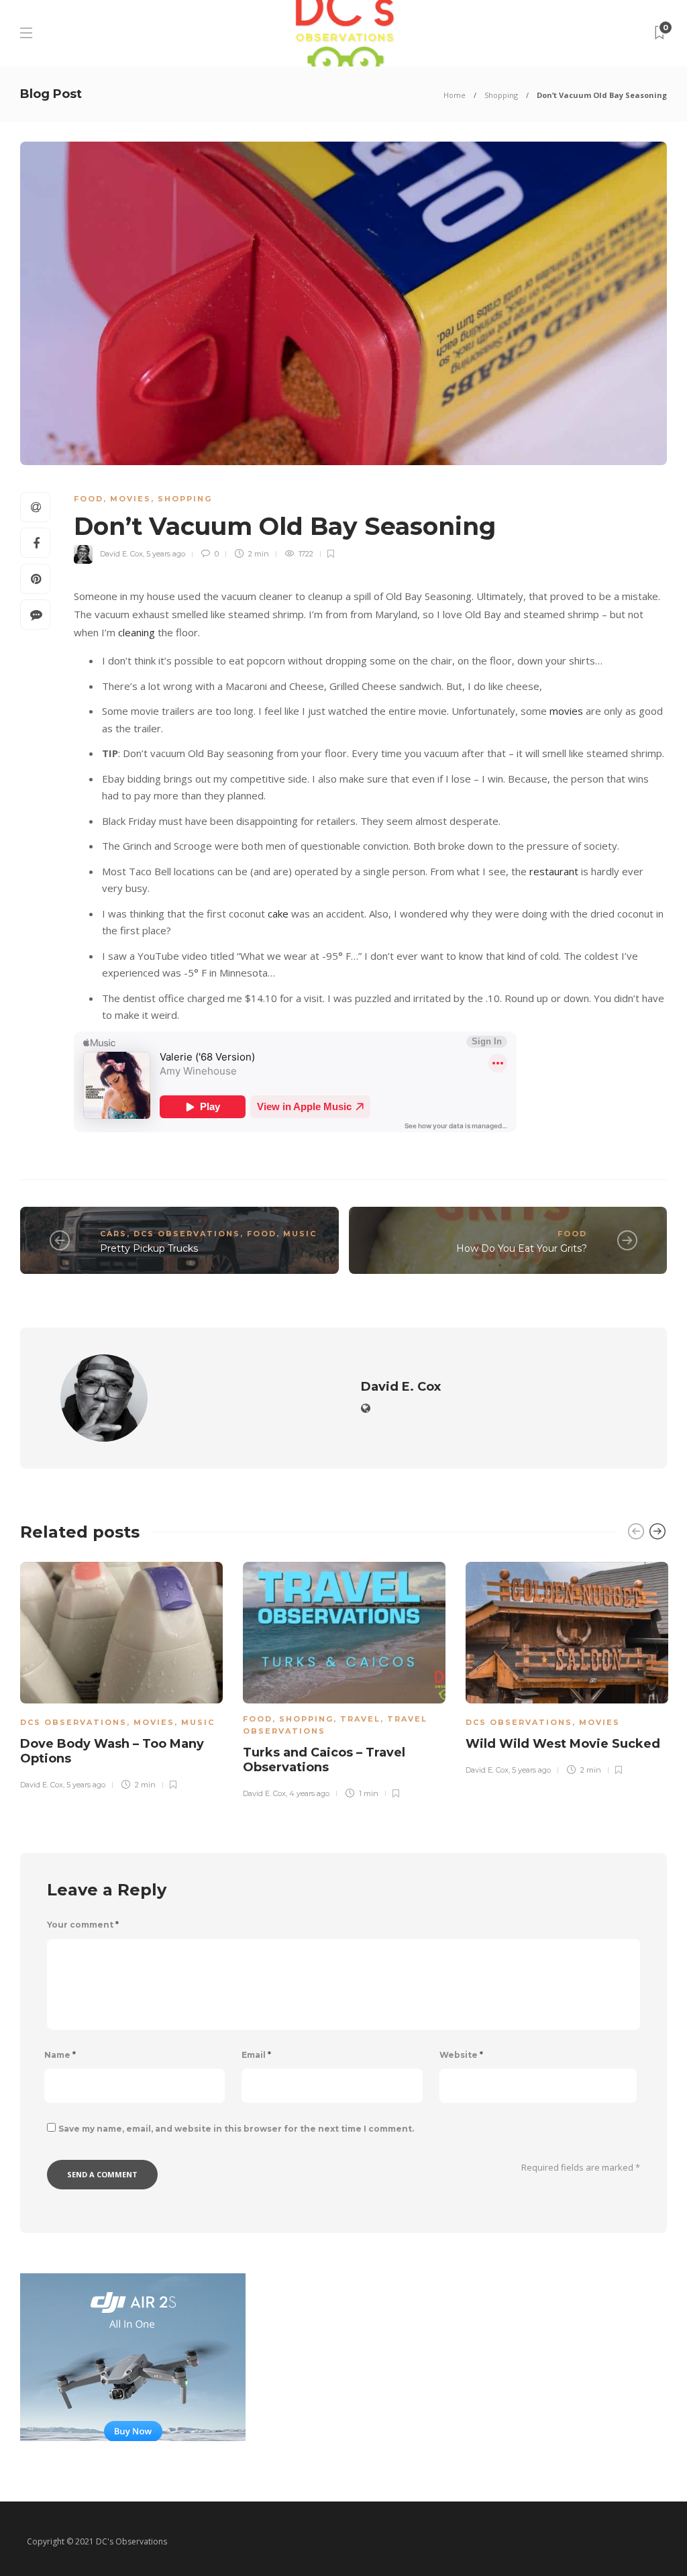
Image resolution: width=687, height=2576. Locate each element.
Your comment (83, 1925)
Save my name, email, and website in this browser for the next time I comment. (236, 2129)
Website (461, 2055)
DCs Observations (187, 1234)
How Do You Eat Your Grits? (522, 1248)
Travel (360, 1719)
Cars (113, 1234)
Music (300, 1234)
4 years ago (309, 1793)
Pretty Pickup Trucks (149, 1248)
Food (89, 499)
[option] (121, 1674)
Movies (130, 499)
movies (566, 711)
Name (60, 2055)
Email (256, 2055)
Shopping (501, 95)
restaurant (554, 871)
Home (455, 95)
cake (278, 913)
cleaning (138, 632)
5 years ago (166, 554)
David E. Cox (121, 554)
